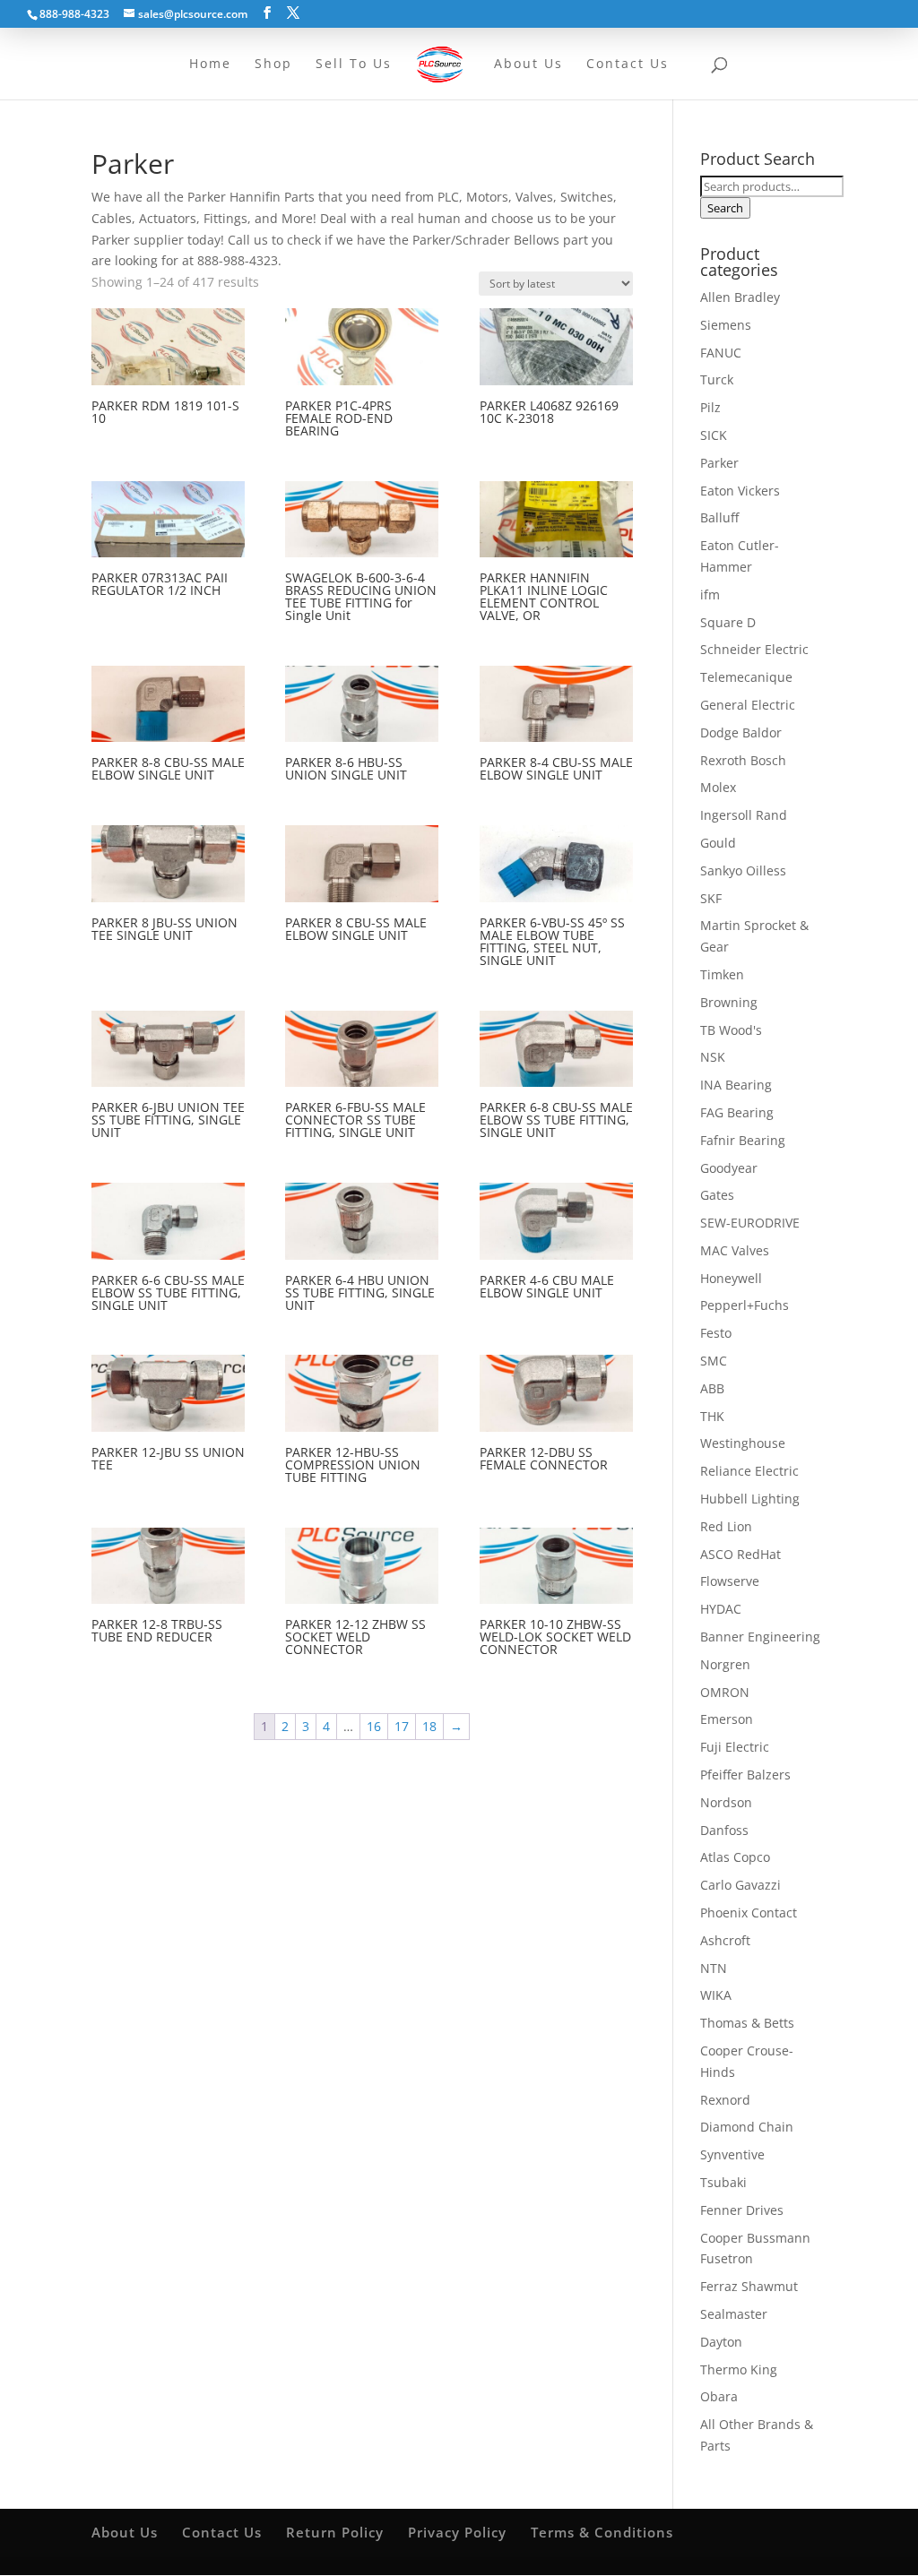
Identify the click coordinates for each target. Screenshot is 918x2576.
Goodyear (729, 1168)
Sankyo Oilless (743, 870)
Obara (719, 2396)
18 (429, 1726)
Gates (717, 1195)
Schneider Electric (754, 649)
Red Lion (726, 1526)
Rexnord (725, 2100)
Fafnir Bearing (743, 1140)
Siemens (726, 325)
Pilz (710, 407)
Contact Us (222, 2532)
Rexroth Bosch (743, 760)
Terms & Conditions (602, 2532)
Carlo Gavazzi (740, 1885)
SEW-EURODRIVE (750, 1223)
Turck (717, 379)
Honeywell (731, 1278)
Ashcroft (725, 1940)
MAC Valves (735, 1250)
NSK (713, 1057)
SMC (714, 1361)
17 (402, 1726)
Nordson (726, 1802)
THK (712, 1416)
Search (725, 208)
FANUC (721, 353)
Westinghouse (743, 1443)
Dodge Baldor (741, 732)
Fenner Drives (742, 2210)
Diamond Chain (747, 2127)
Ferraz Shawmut (749, 2286)
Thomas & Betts (747, 2023)
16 (374, 1726)
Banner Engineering (760, 1637)
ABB (712, 1388)
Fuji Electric (735, 1747)
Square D (728, 622)
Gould (718, 843)
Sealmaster (734, 2314)
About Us (125, 2532)
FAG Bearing (737, 1112)
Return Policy (335, 2532)
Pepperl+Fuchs (745, 1305)
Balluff (719, 517)
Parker (719, 463)
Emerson (727, 1719)
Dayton (721, 2342)
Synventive (732, 2154)
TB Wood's (731, 1030)
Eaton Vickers (740, 491)
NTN (714, 1968)
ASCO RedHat (740, 1554)
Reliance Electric (749, 1471)
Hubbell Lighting (750, 1499)
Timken (722, 974)
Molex (718, 787)
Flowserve (730, 1581)
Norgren (725, 1664)
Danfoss (724, 1830)
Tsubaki (723, 2182)
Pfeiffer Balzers (745, 1775)
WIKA (716, 1995)
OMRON (725, 1692)
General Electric (748, 705)
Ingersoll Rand (744, 815)
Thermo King (739, 2369)
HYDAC (721, 1609)
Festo (716, 1333)
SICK (714, 435)
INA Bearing (736, 1085)
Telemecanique (746, 677)
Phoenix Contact (749, 1913)
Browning (729, 1002)
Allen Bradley (740, 297)
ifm (710, 594)
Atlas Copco (735, 1857)
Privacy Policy (457, 2532)
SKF (711, 898)
